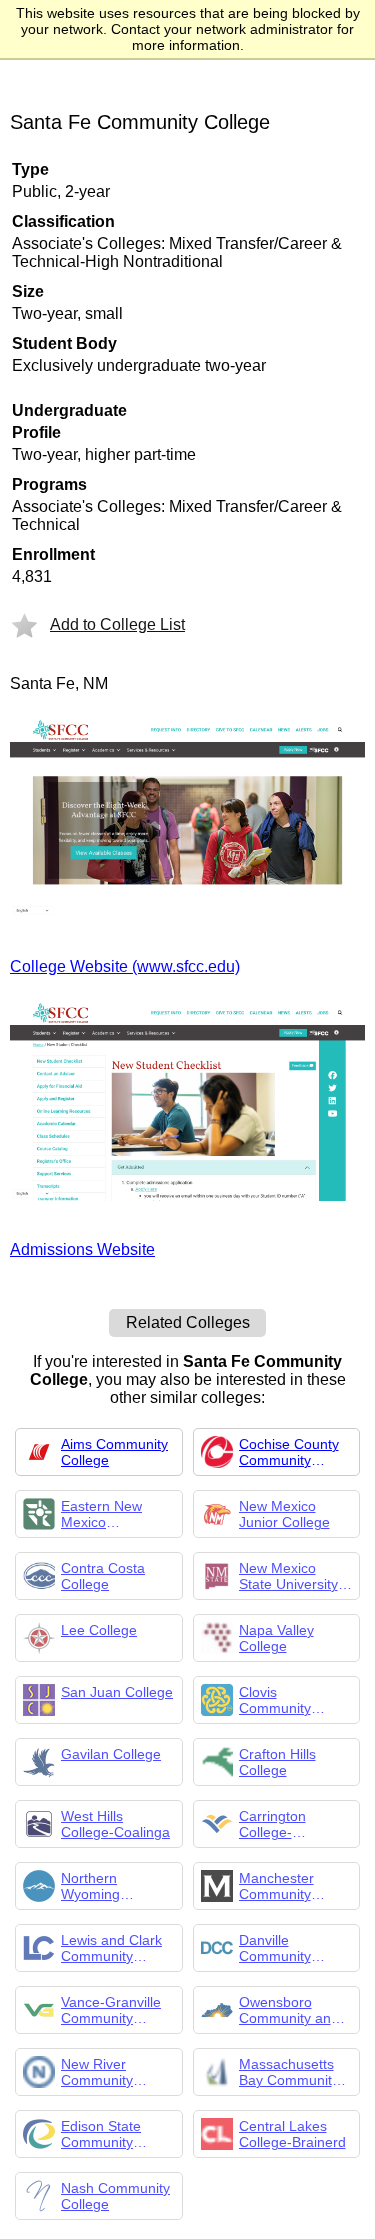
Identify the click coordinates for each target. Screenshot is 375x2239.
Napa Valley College (276, 1638)
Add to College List (117, 624)
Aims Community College (114, 1452)
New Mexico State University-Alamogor (291, 1576)
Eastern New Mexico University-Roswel (117, 1514)
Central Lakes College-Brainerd (292, 2134)
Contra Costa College (103, 1576)
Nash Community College (115, 2196)
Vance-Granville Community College (111, 2010)
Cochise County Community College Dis (289, 1452)
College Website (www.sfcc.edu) (125, 966)
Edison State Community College (101, 2134)
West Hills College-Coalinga (115, 1824)
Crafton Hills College (277, 1762)
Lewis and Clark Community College (111, 1948)
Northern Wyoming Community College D (97, 1886)
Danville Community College (275, 1948)
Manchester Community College (276, 1886)
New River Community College (97, 2072)
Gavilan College (111, 1754)
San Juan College (117, 1692)
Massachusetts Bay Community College (289, 2072)
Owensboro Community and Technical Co (289, 2010)
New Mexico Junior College (284, 1514)
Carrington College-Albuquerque (279, 1824)
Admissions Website (82, 1249)
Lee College (99, 1630)
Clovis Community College (275, 1700)
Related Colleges (188, 1322)
